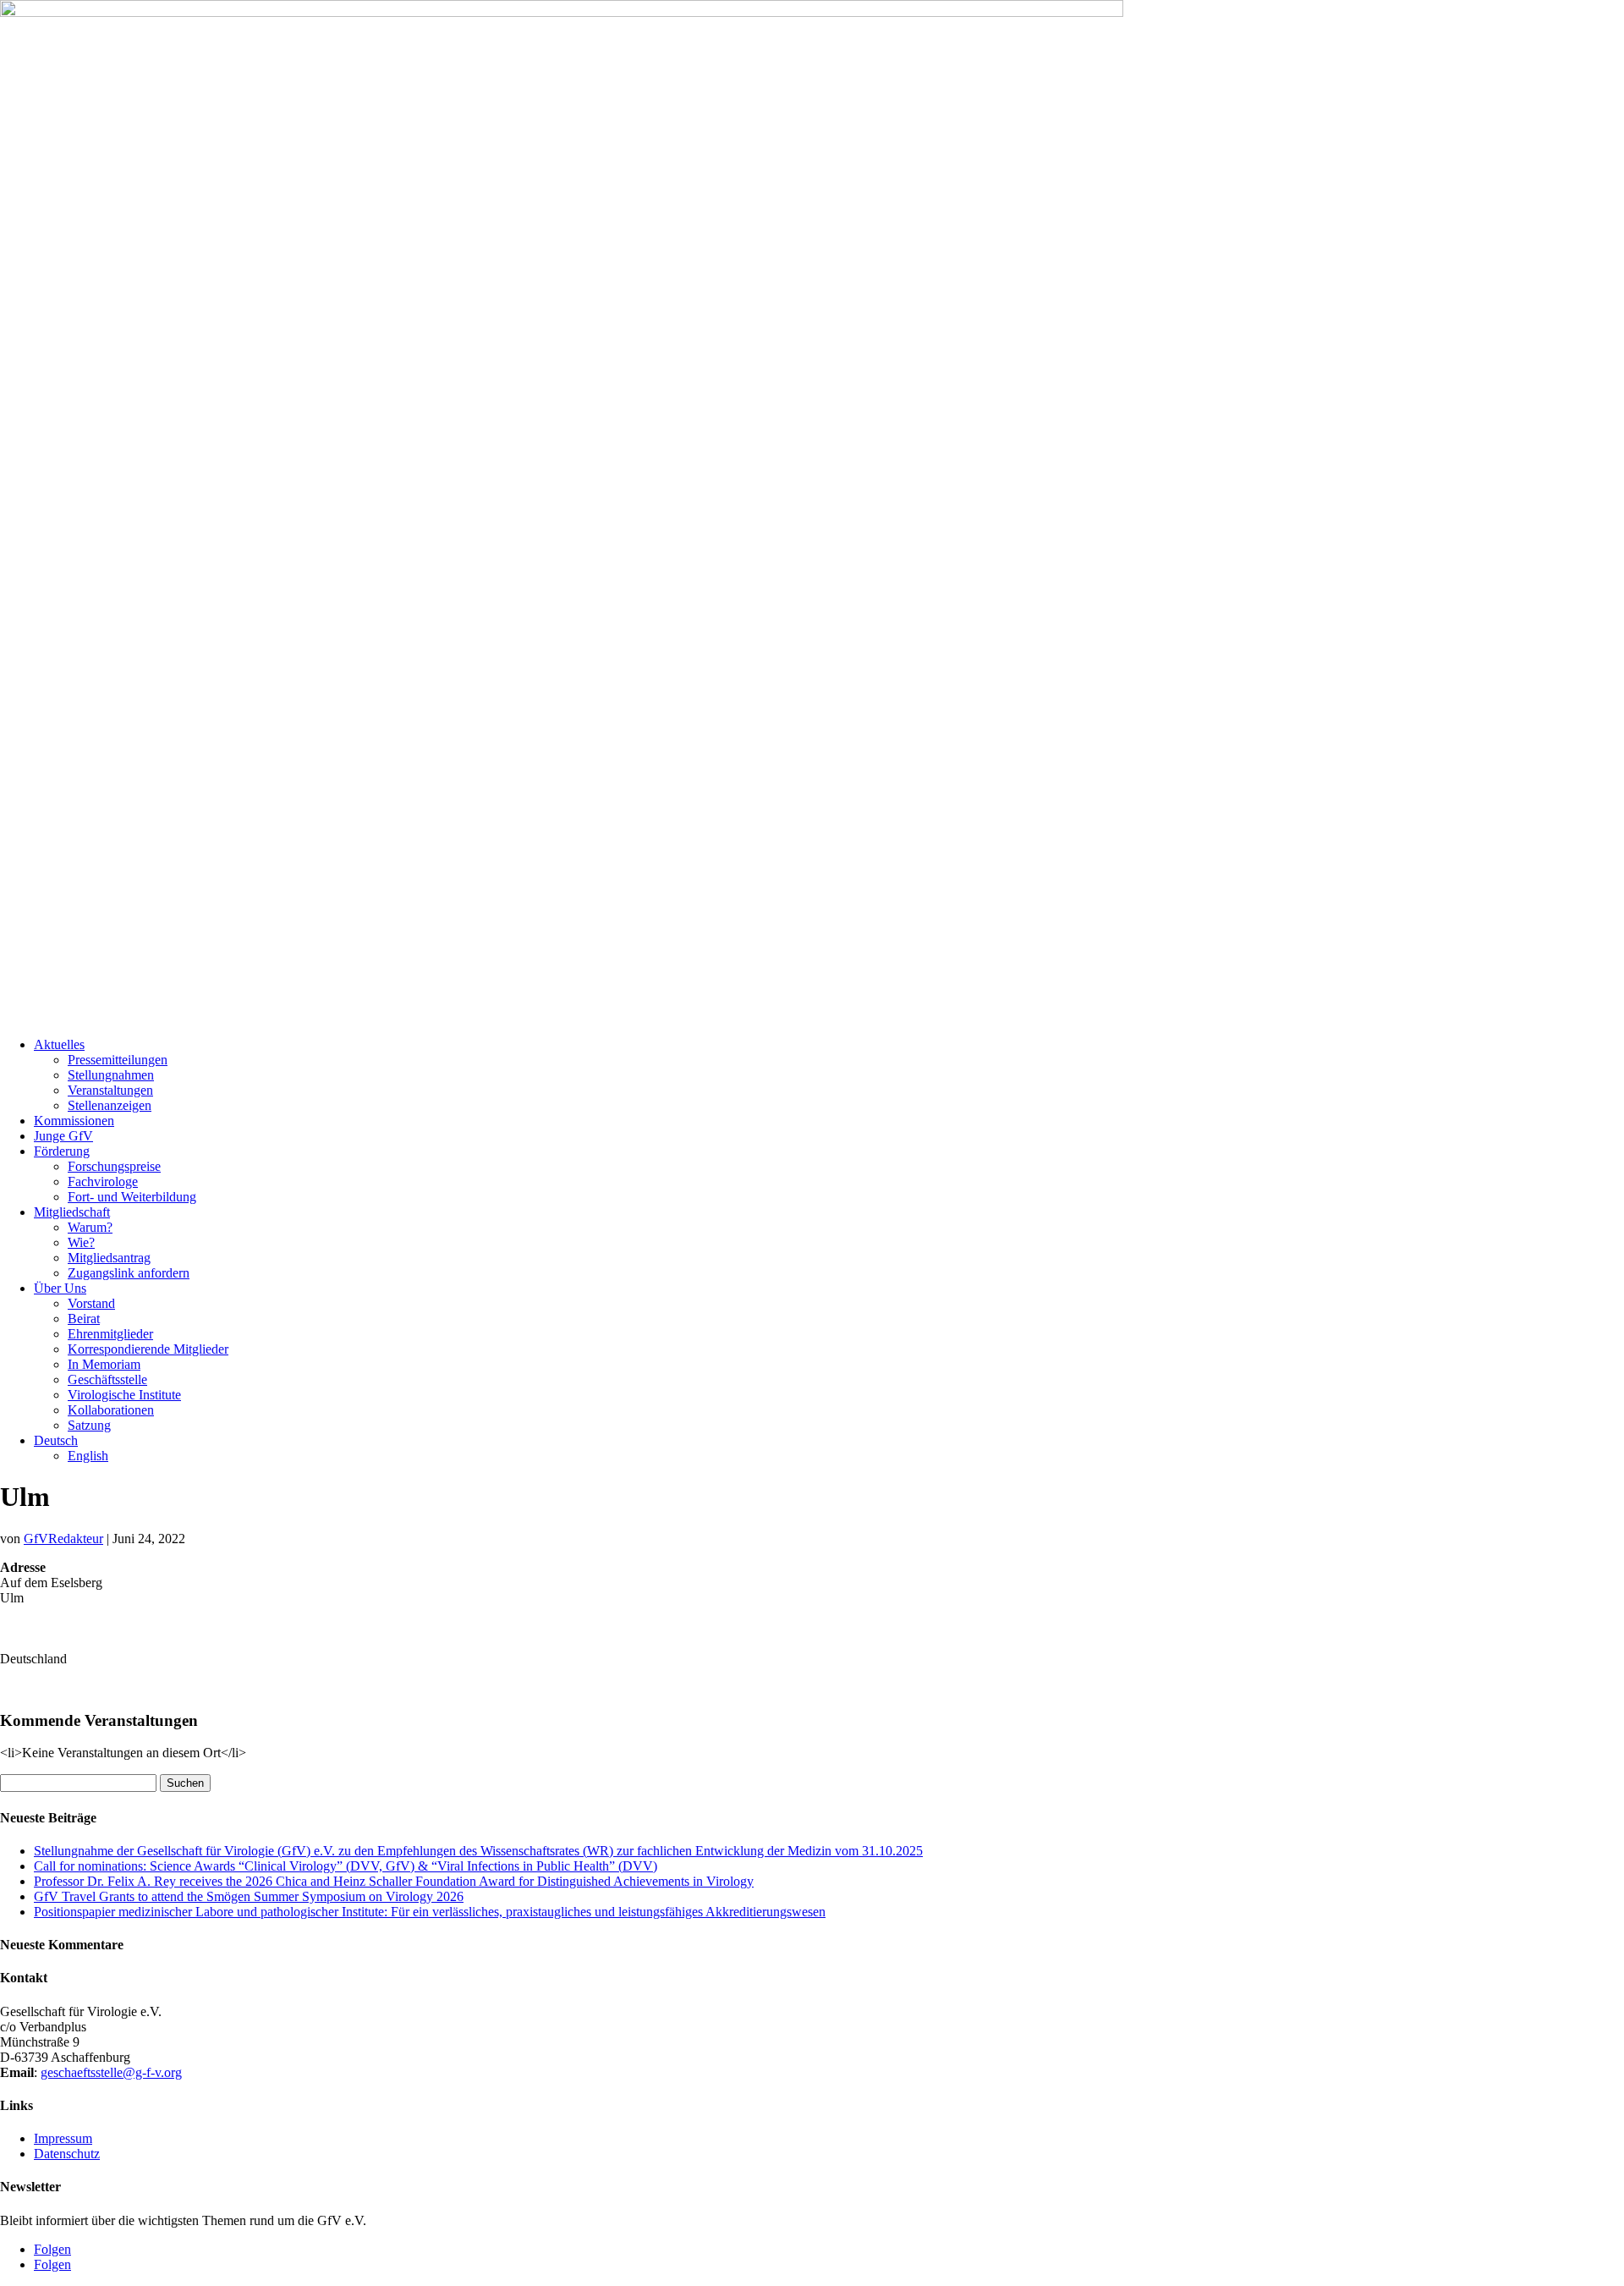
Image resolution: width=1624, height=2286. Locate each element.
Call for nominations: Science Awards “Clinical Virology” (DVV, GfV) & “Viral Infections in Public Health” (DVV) (346, 1866)
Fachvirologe (103, 1181)
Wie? (81, 1242)
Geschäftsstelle (107, 1379)
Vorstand (91, 1303)
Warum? (90, 1227)
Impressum (63, 2138)
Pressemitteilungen (118, 1060)
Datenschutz (67, 2154)
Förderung (62, 1151)
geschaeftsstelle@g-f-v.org (111, 2072)
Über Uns (60, 1288)
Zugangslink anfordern (129, 1273)
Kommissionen (74, 1121)
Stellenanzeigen (110, 1105)
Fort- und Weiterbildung (132, 1197)
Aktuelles (59, 1044)
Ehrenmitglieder (110, 1334)
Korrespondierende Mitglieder (148, 1349)
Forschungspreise (114, 1166)
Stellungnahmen (111, 1075)
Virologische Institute (124, 1395)
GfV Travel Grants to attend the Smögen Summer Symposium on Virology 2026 (249, 1896)
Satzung (89, 1425)
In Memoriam (104, 1364)
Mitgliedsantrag (109, 1258)
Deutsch (56, 1440)
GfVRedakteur (63, 1539)
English (88, 1456)
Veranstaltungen (110, 1090)
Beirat (84, 1319)
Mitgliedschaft (72, 1212)
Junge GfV (63, 1136)
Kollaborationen (111, 1410)
